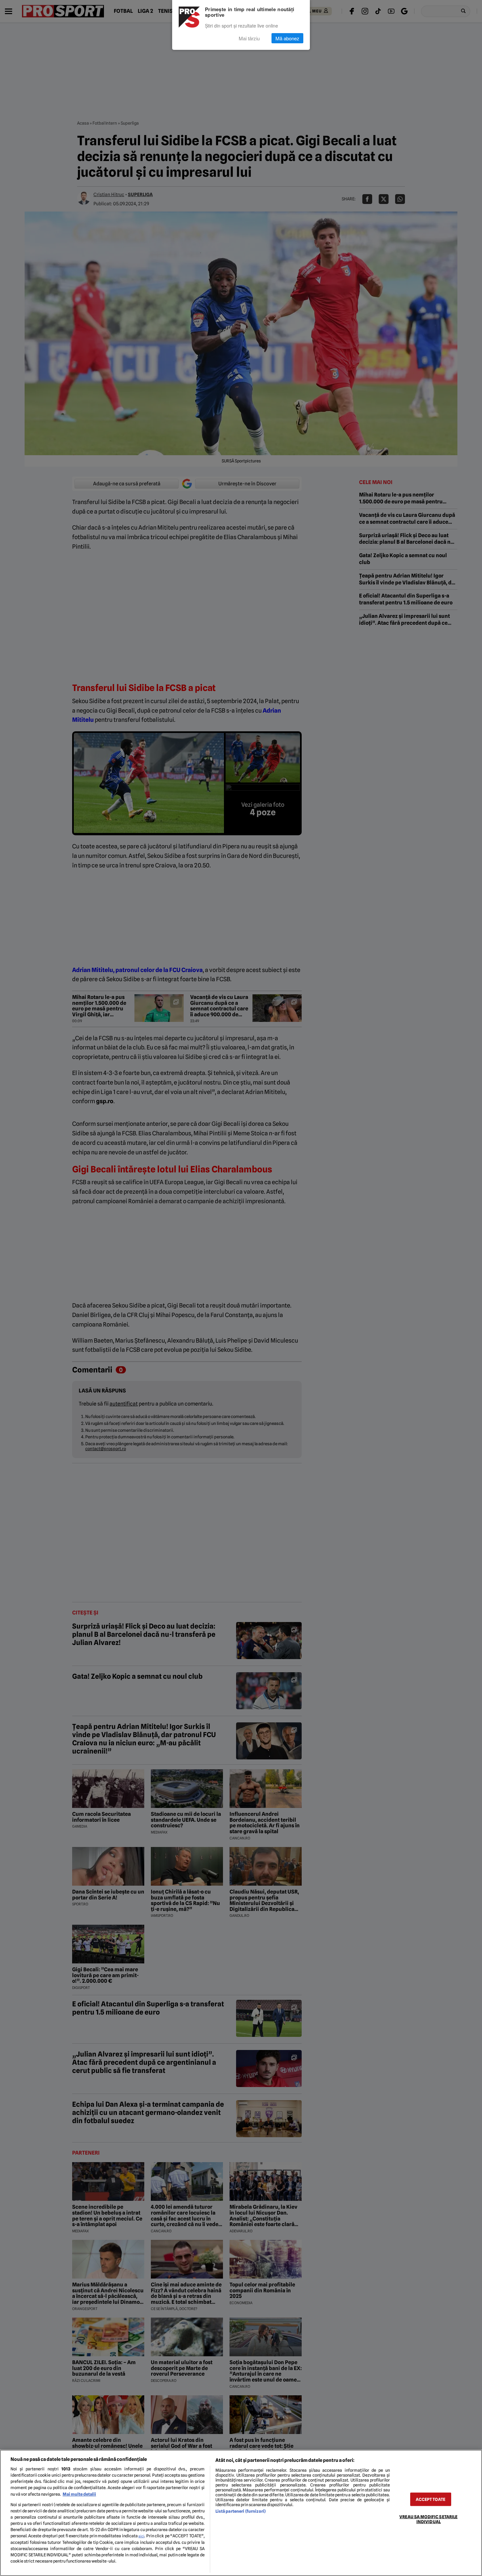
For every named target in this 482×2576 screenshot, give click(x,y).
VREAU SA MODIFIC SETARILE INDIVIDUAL (428, 2519)
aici (141, 2536)
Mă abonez (287, 38)
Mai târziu (249, 38)
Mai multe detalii (79, 2494)
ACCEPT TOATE (431, 2499)
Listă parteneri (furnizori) (241, 2511)
